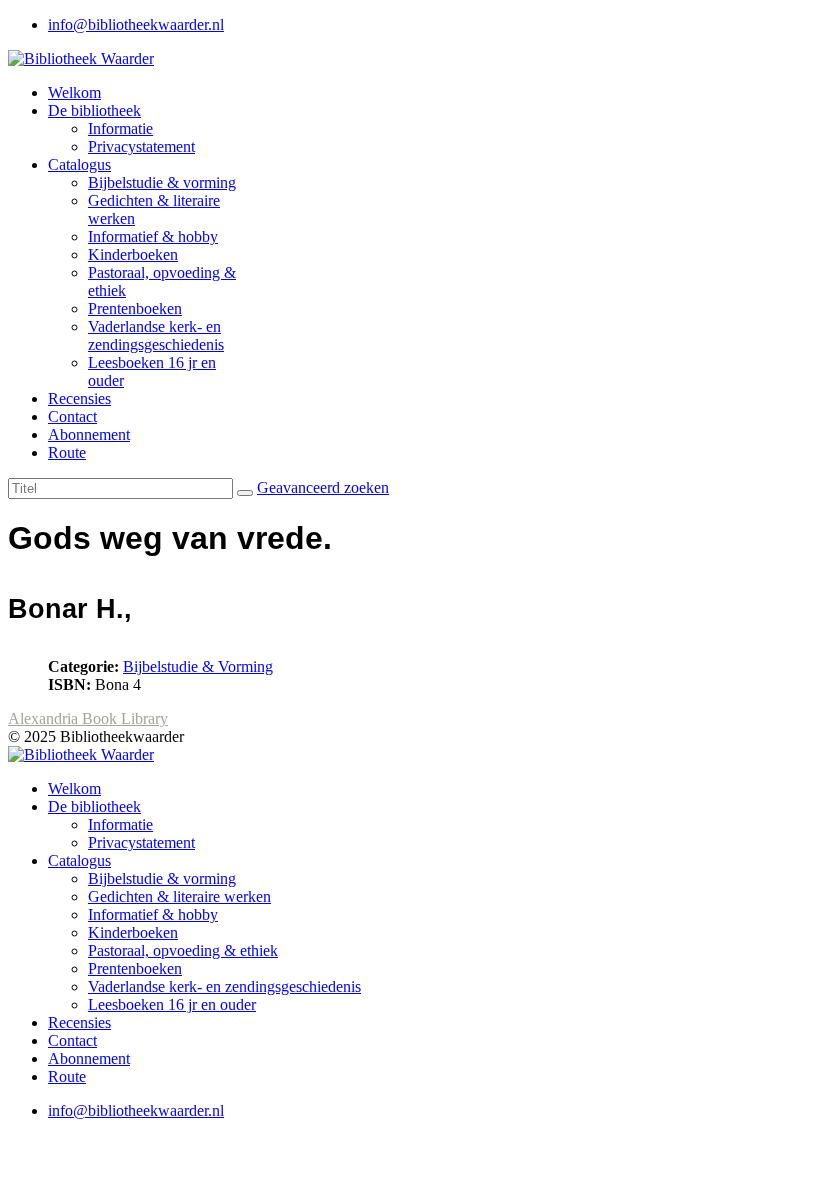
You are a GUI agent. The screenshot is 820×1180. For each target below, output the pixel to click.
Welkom (74, 92)
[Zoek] (245, 493)
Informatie (120, 128)
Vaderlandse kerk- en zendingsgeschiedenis (156, 335)
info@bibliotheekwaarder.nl (136, 24)
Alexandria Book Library (88, 718)
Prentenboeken (135, 308)
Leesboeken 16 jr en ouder (172, 1004)
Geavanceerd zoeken (323, 487)
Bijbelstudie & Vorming (198, 666)
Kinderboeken (133, 254)
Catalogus (79, 164)
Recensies (79, 398)
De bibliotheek (94, 110)
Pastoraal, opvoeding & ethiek (183, 950)
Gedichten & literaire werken (179, 896)
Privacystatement (141, 146)
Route (67, 452)
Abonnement (89, 434)
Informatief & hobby (153, 236)
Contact (72, 416)
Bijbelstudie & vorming (162, 182)
